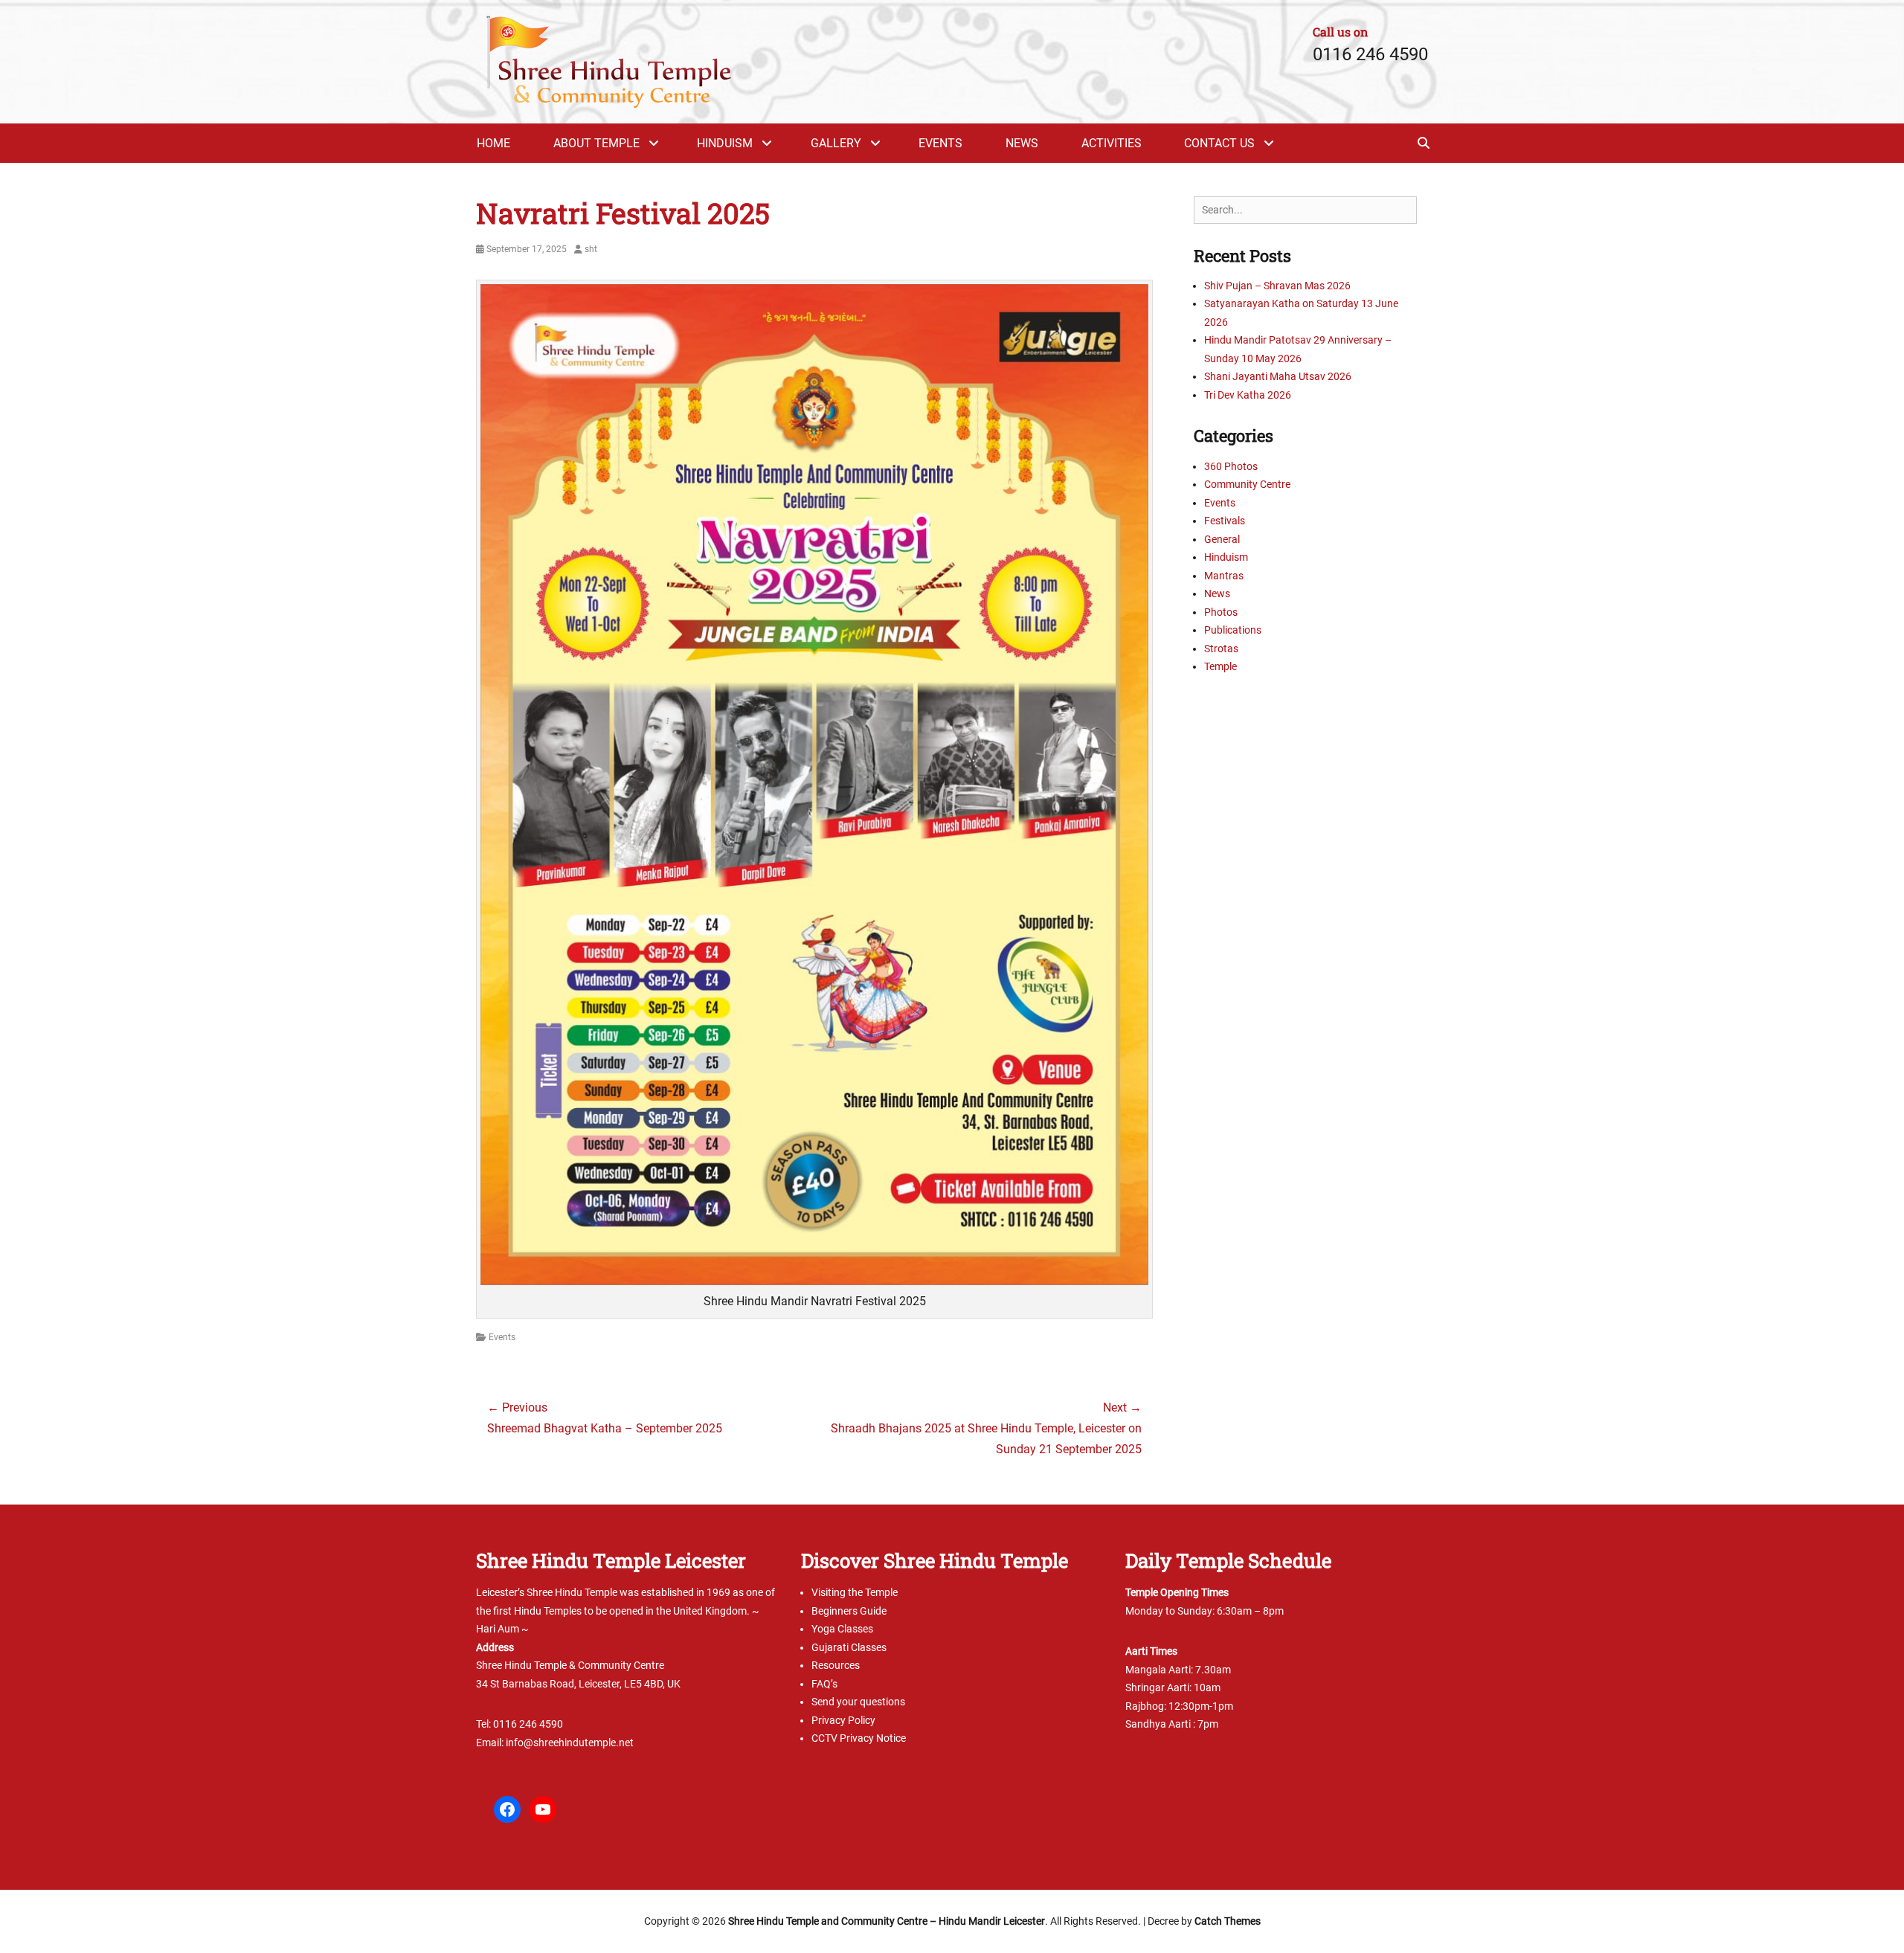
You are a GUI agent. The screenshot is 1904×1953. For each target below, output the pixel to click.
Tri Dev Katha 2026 (1248, 395)
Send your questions (858, 1702)
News (1022, 143)
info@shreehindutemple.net (570, 1743)
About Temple (596, 143)
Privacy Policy (843, 1720)
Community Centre (1247, 484)
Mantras (1224, 576)
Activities (1112, 143)
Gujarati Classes (849, 1647)
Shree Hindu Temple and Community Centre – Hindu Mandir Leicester (887, 1921)
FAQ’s (824, 1684)
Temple (1220, 666)
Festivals (1225, 521)
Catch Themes (1228, 1921)
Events (940, 143)
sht (591, 249)
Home (493, 143)
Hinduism (725, 143)
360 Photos (1231, 466)
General (1222, 539)
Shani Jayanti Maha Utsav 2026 (1278, 376)
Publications (1233, 630)
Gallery (836, 143)
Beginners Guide (849, 1611)
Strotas (1221, 649)
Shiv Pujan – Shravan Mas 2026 (1277, 286)
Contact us (1219, 143)
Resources (836, 1665)
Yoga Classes (842, 1629)
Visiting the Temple (855, 1592)
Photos (1221, 612)
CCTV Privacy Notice (859, 1738)
